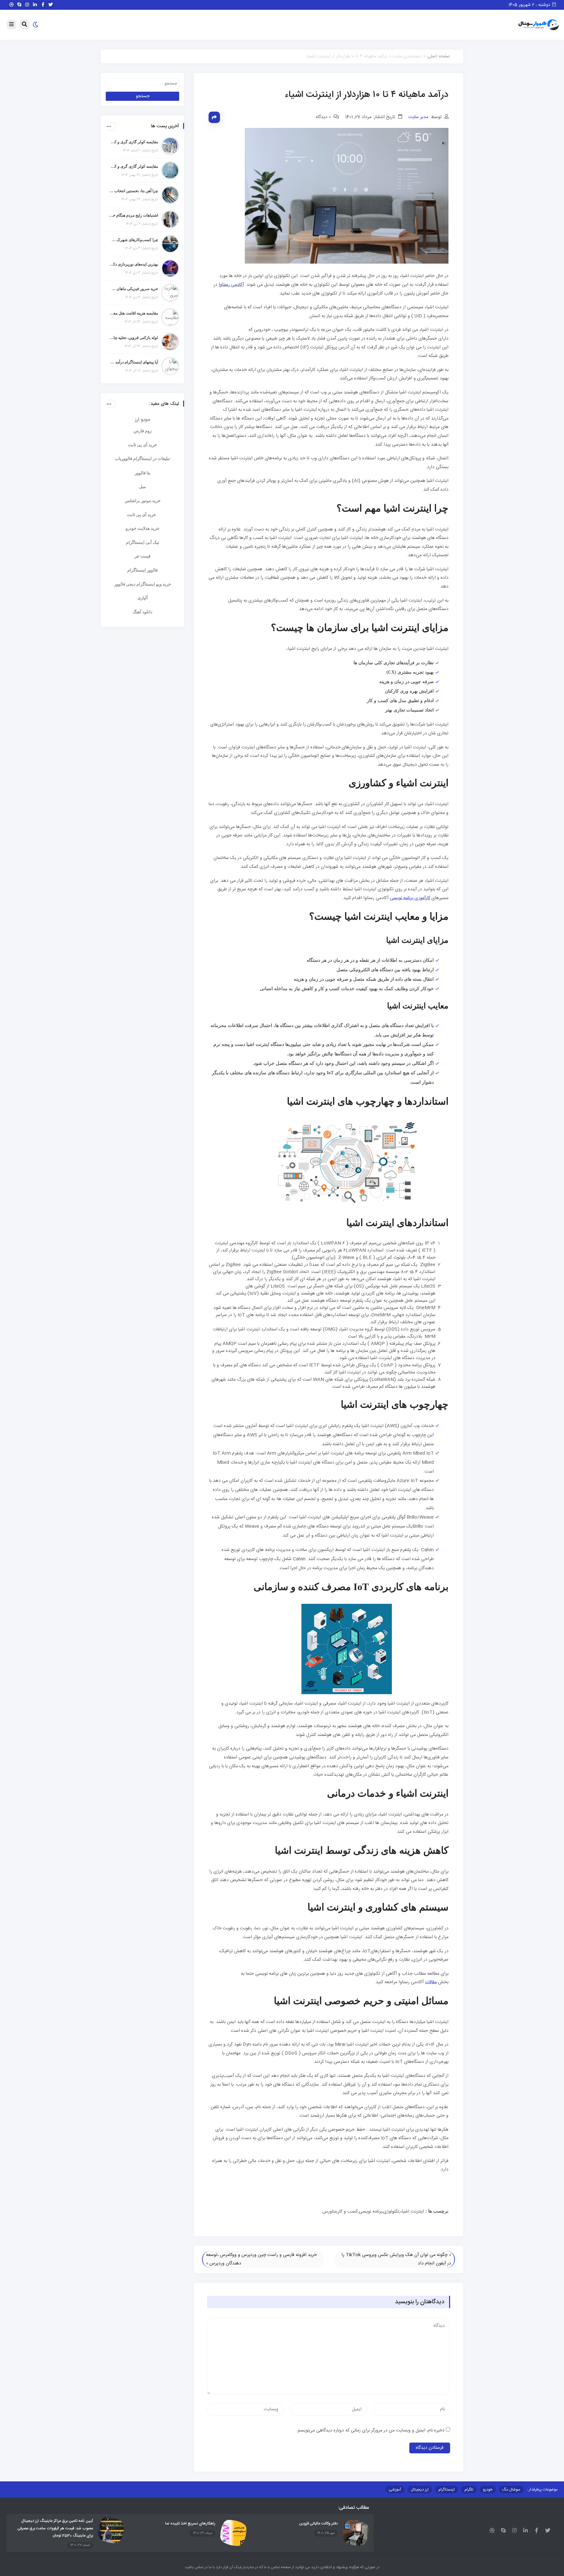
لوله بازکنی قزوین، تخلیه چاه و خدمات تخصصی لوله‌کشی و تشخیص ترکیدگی (133, 338)
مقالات (431, 1982)
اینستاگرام (446, 2490)
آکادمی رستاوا (231, 285)
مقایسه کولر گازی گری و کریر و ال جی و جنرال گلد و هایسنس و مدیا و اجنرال (133, 142)
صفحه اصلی (439, 56)
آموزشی (395, 2490)
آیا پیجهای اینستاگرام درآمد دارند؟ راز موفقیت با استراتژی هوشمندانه (133, 362)
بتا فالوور (143, 473)
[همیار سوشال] (539, 25)
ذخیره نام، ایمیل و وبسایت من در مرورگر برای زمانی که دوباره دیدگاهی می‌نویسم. (370, 2430)
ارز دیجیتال (420, 2490)
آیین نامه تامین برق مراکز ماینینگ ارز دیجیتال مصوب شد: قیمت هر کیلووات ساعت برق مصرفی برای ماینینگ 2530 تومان (55, 2528)
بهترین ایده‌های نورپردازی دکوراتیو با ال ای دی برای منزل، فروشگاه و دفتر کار (133, 264)
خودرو (488, 2490)
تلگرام (469, 2490)
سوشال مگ (511, 2490)
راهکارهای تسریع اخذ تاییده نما (190, 2523)
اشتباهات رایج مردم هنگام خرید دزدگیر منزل (133, 215)
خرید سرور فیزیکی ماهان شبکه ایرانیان (133, 289)
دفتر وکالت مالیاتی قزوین (318, 2523)
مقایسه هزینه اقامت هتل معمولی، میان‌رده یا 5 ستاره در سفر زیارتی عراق (133, 313)
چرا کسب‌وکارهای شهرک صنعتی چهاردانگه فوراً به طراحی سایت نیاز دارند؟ (133, 240)
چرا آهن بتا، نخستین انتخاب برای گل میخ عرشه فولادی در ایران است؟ (133, 191)
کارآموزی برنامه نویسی (410, 898)
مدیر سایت (418, 117)
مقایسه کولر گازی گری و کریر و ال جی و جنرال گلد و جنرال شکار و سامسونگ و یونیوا (133, 166)
